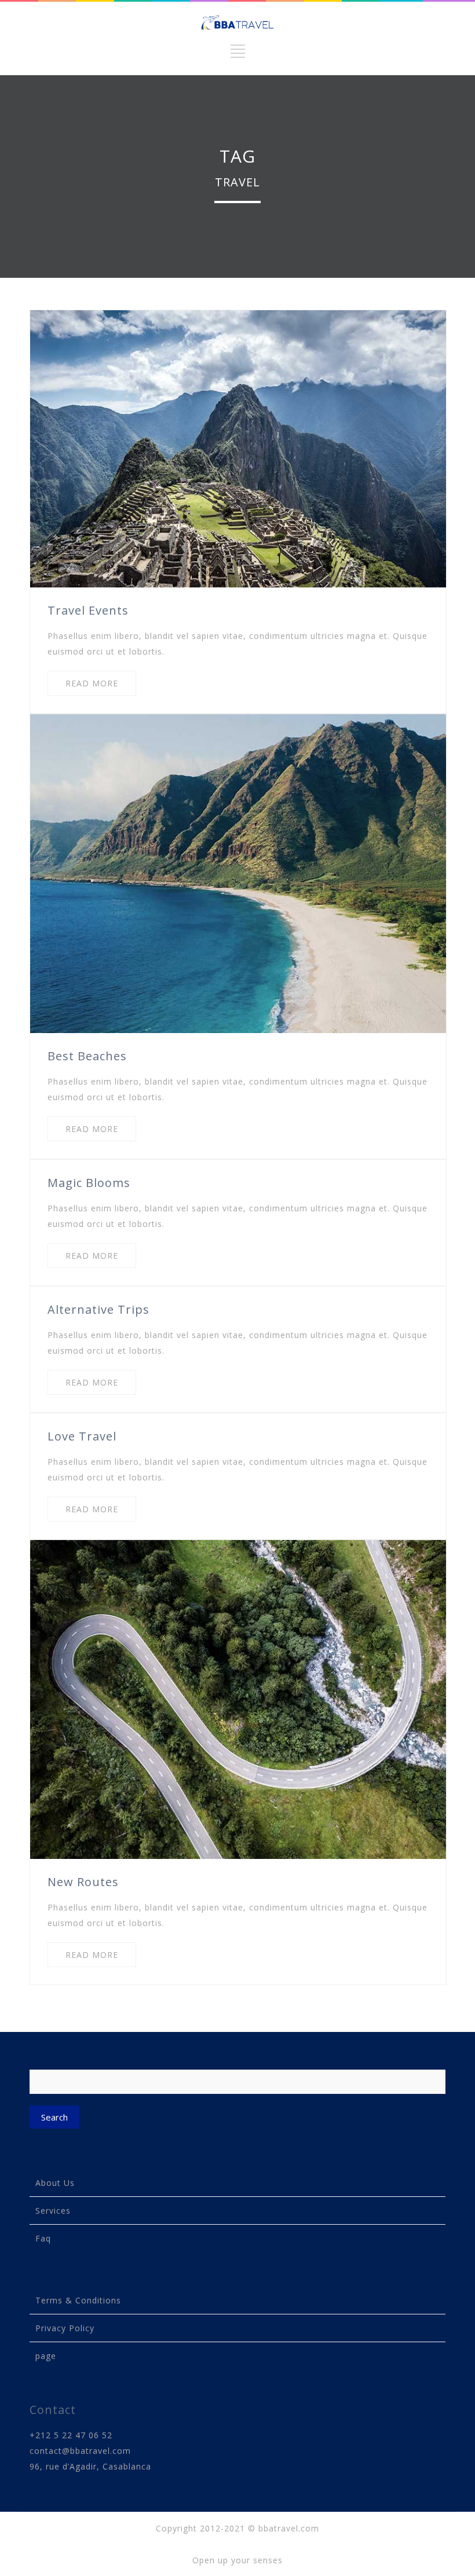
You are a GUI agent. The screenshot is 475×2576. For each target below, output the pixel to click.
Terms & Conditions (78, 2300)
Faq (43, 2238)
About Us (55, 2183)
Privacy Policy (65, 2328)
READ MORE (92, 683)
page (46, 2356)
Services (53, 2211)
